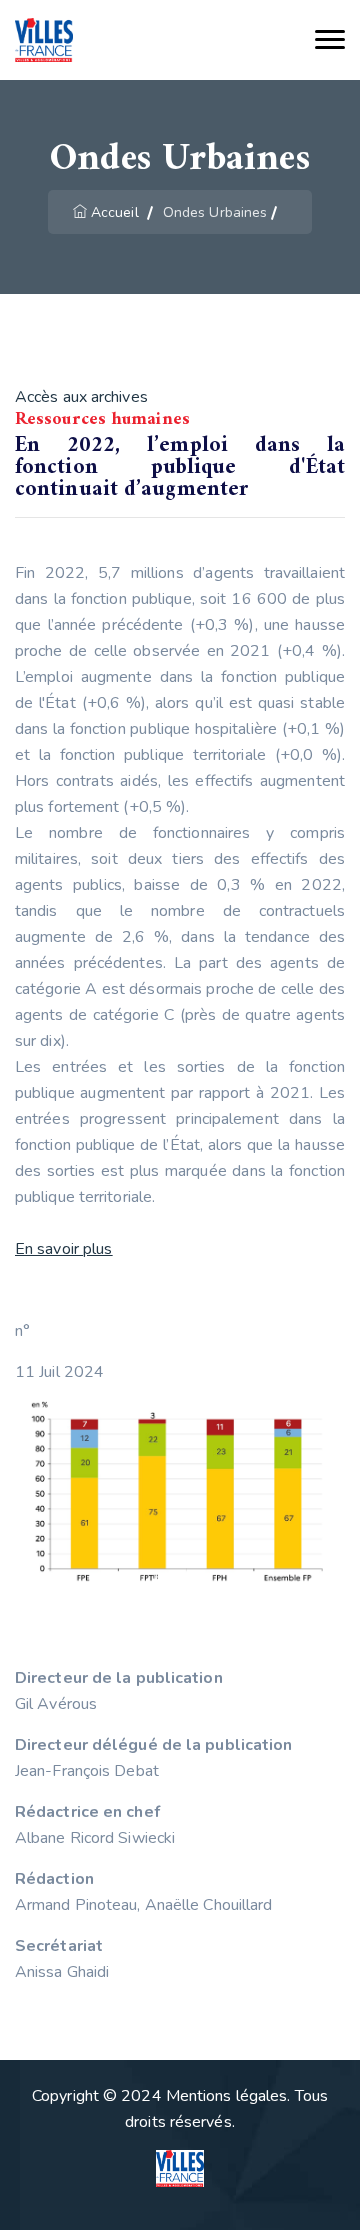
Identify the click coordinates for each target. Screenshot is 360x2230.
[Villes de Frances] (44, 40)
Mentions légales (227, 2096)
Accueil (115, 212)
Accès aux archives (81, 397)
